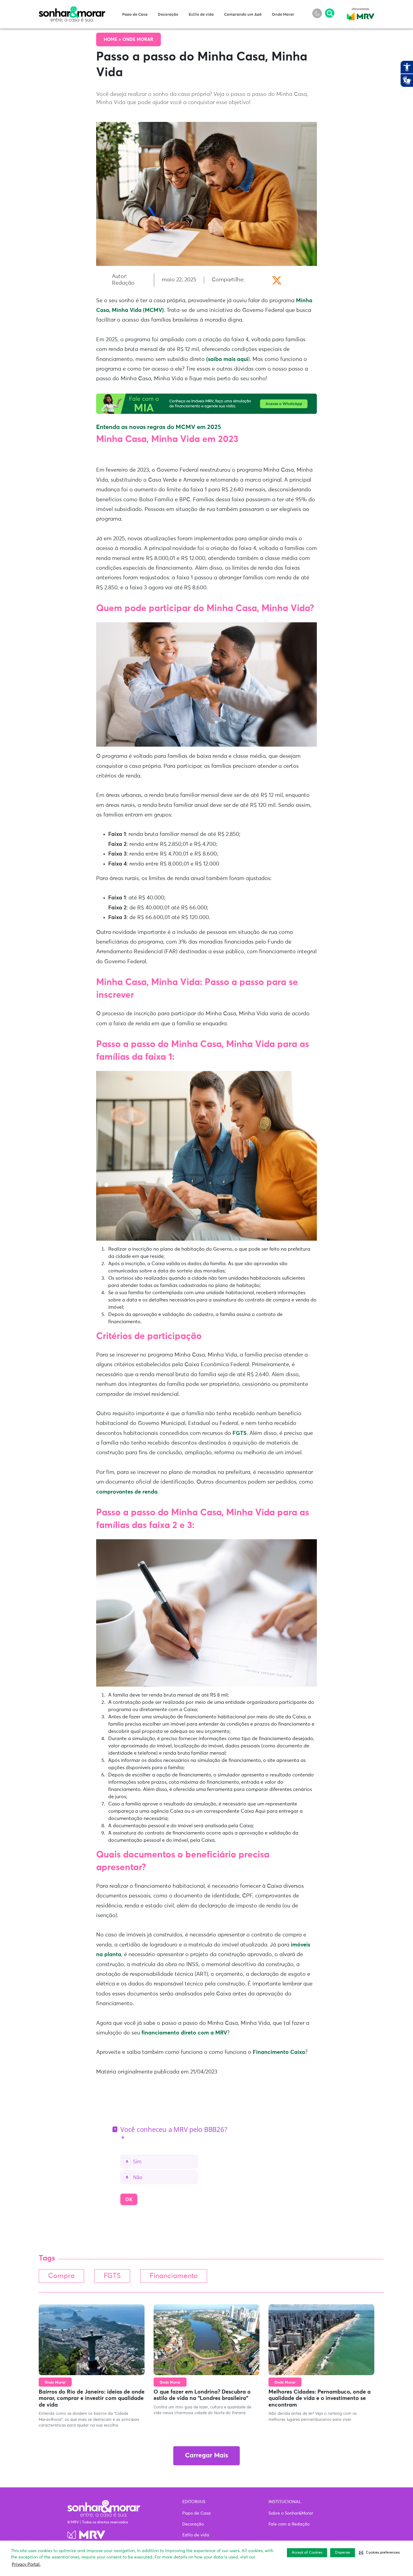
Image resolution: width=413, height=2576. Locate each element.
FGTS (240, 1433)
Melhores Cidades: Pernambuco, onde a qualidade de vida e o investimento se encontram (320, 2399)
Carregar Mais (207, 2456)
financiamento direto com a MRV (184, 2033)
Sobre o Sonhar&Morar (291, 2513)
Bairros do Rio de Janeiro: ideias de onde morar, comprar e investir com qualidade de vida (92, 2399)
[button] (379, 2553)
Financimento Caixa (279, 2052)
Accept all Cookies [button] (307, 2553)
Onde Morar (283, 15)
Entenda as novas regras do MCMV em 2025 (159, 427)
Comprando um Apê (243, 15)
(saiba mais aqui (227, 359)
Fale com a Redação (289, 2524)
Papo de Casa (135, 15)
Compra (61, 2276)
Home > (113, 39)
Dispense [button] (343, 2553)
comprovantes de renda (127, 1492)
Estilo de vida (201, 15)
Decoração (168, 15)
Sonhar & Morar (72, 10)
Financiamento (174, 2276)
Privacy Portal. (26, 2565)
